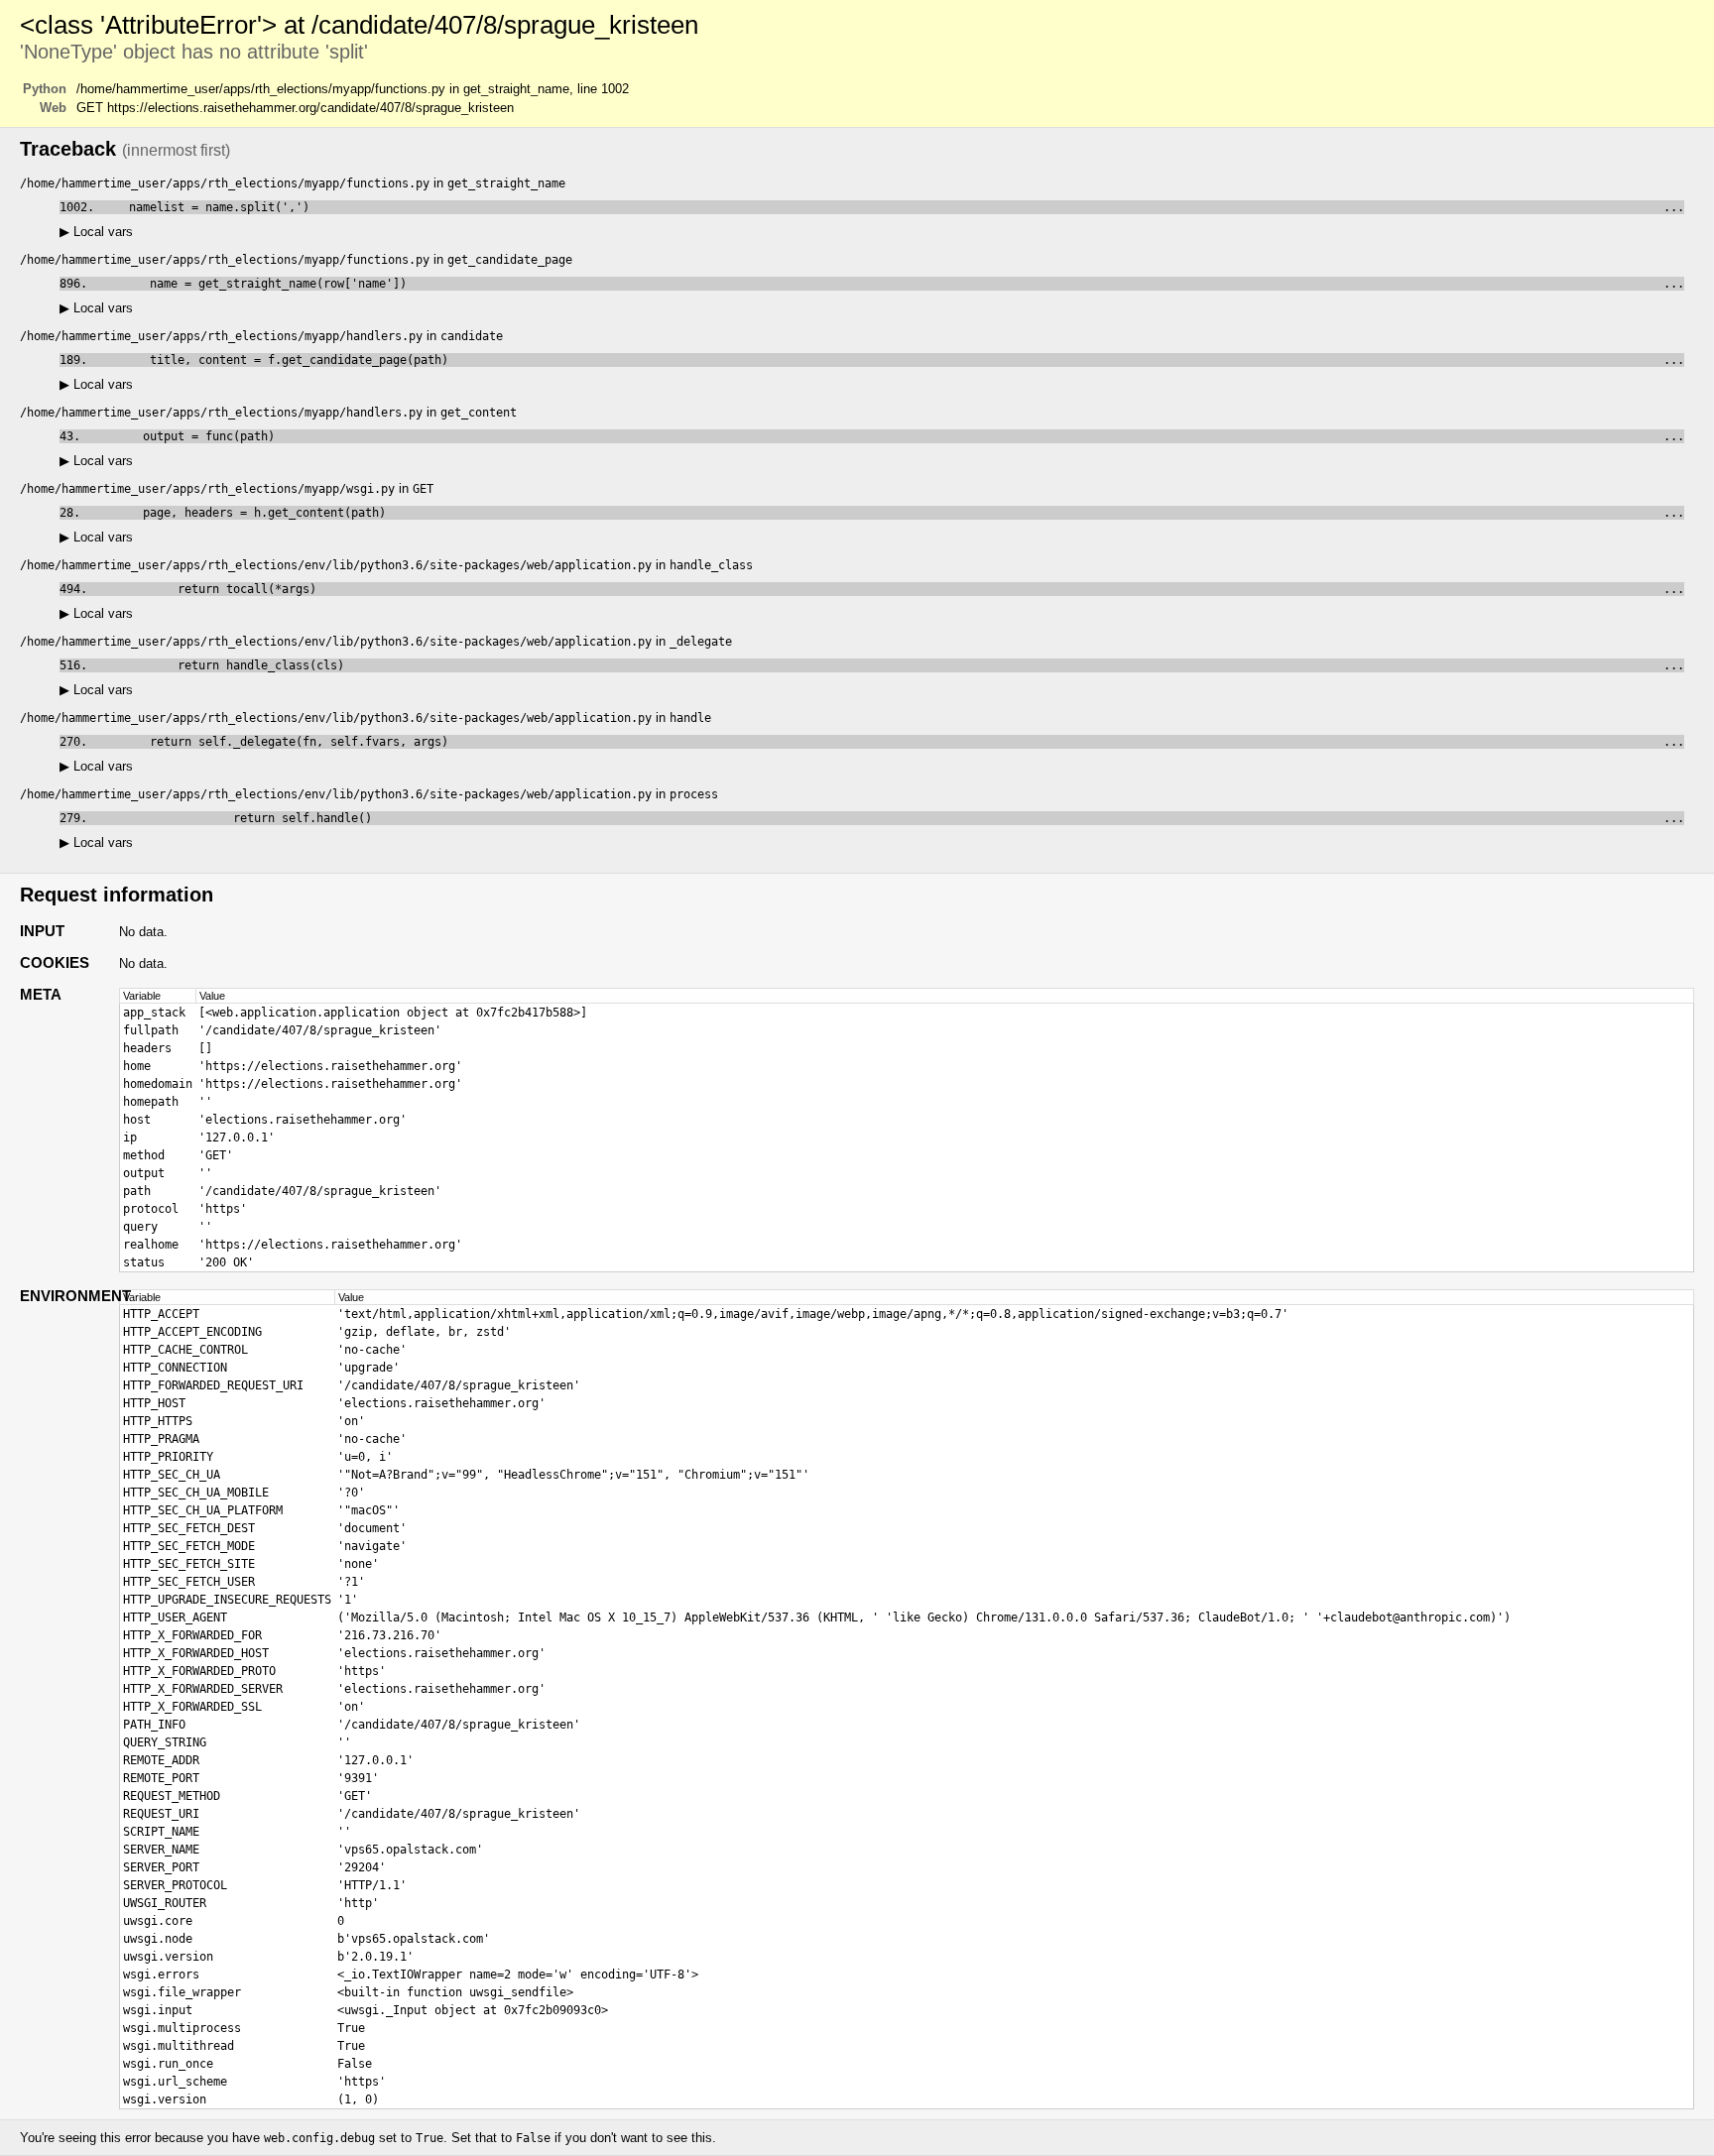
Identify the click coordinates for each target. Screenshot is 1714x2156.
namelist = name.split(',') (893, 207)
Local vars (96, 232)
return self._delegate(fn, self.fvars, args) (889, 742)
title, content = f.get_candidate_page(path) (889, 360)
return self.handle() (889, 818)
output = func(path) (886, 436)
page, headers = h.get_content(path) (886, 513)
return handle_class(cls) (889, 665)
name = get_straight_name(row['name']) (889, 284)
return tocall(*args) (889, 589)
